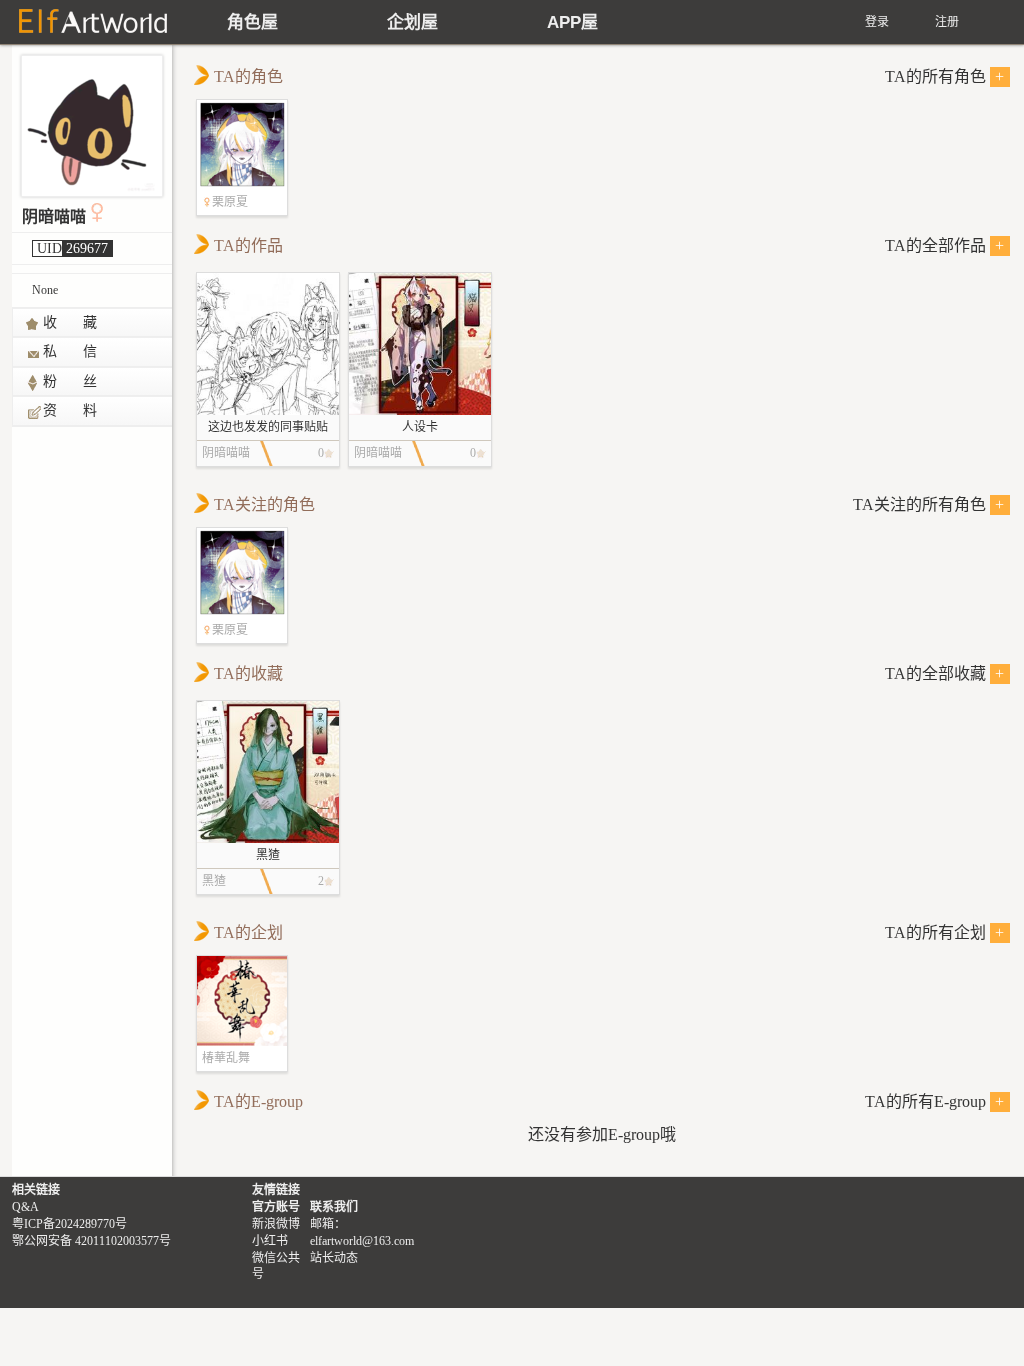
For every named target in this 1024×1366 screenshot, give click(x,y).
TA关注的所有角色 (929, 504)
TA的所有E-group (935, 1101)
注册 (947, 22)
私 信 (71, 351)
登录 (877, 22)
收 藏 (71, 322)
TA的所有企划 (945, 932)
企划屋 (412, 22)
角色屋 (252, 22)
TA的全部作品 (945, 245)
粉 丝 (71, 381)
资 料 (71, 410)
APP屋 (572, 22)
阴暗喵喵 (54, 216)
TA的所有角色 (945, 76)
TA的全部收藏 (945, 673)
